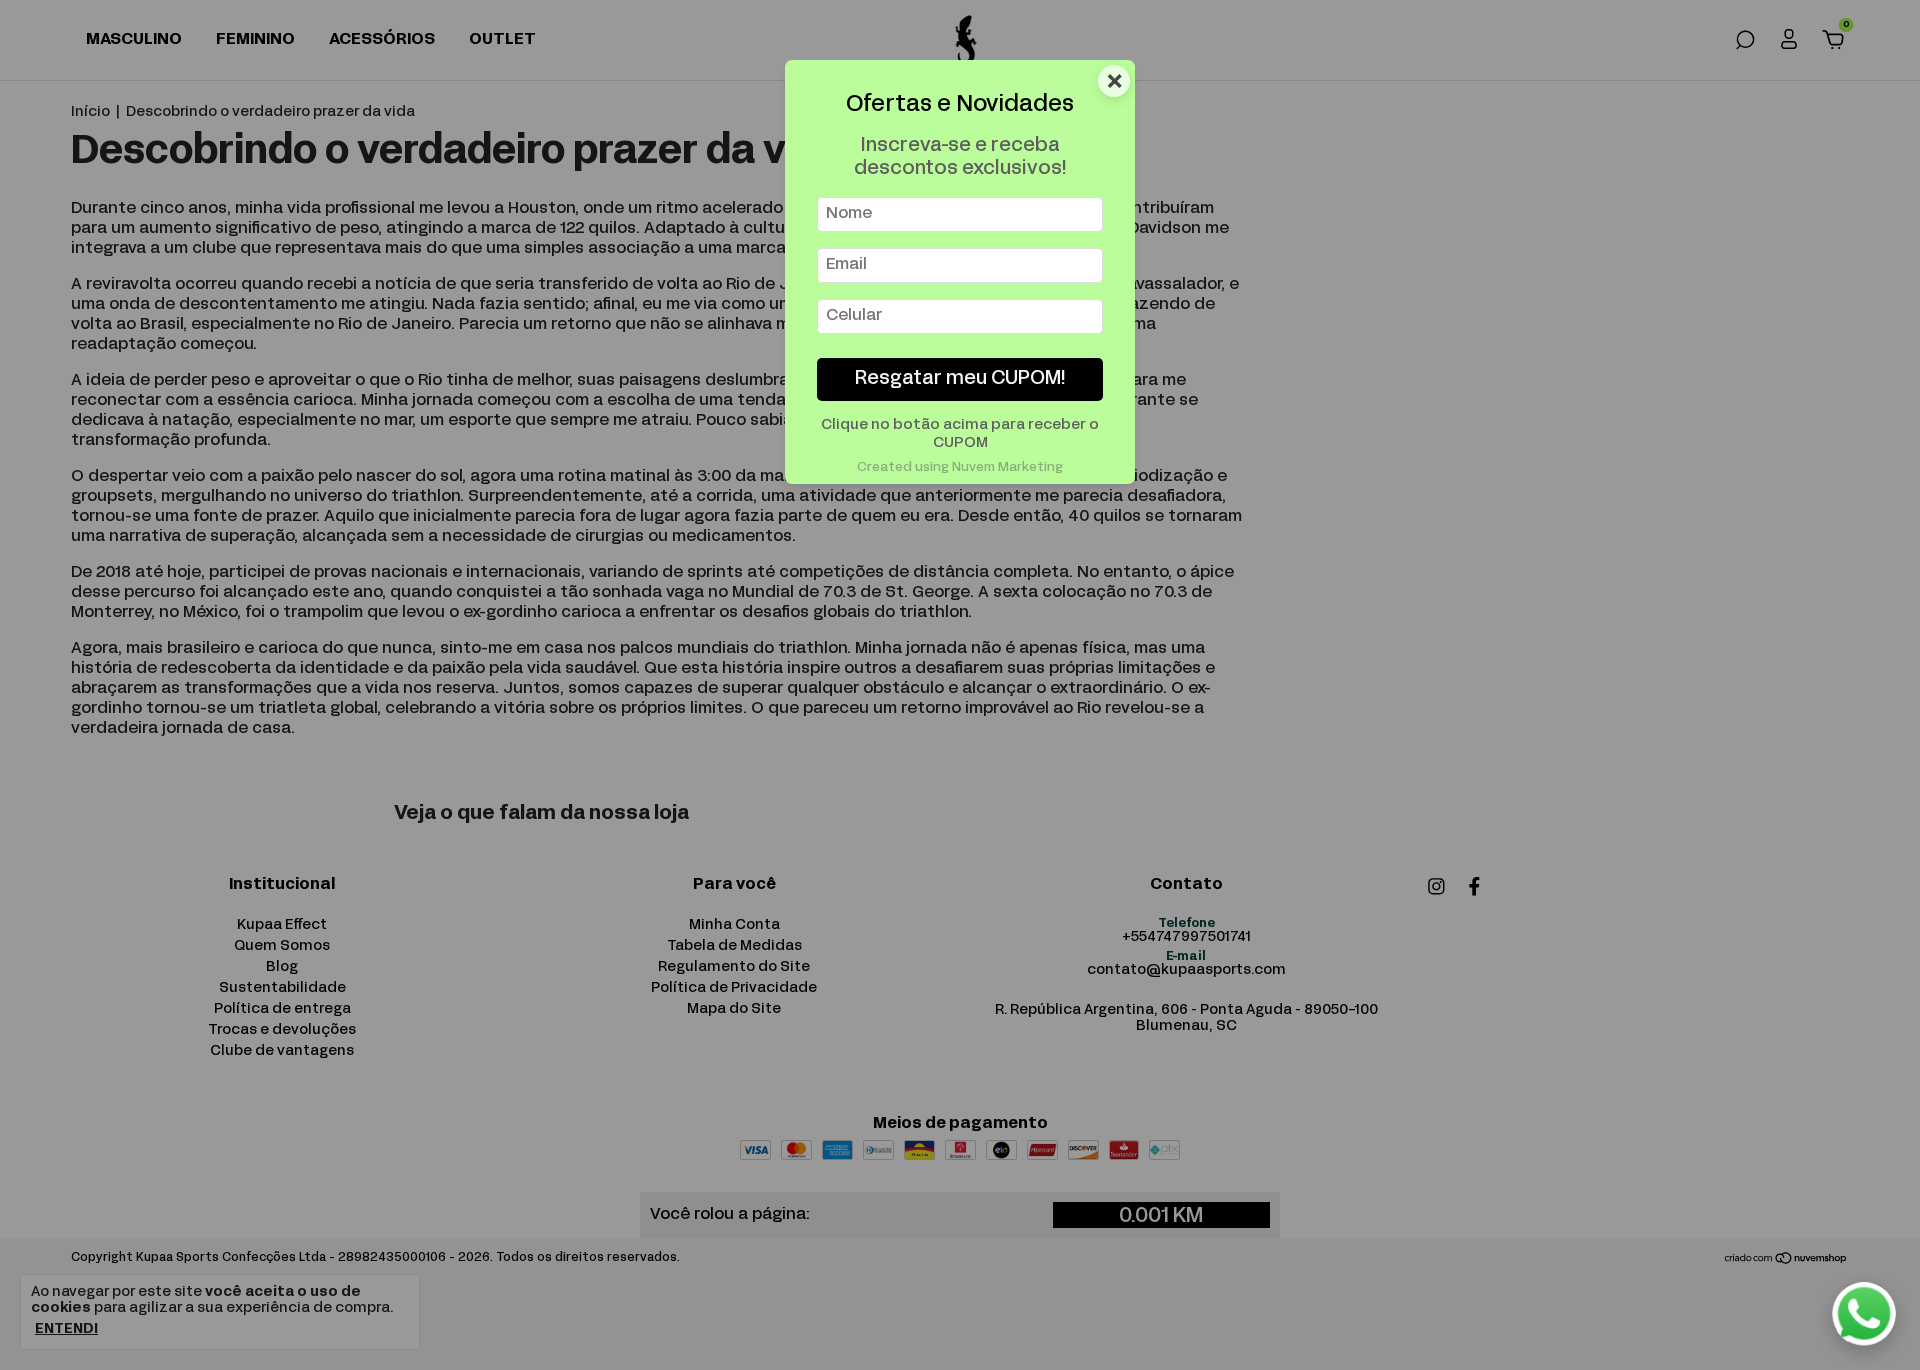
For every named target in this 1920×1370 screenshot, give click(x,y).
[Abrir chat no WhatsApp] (1864, 1314)
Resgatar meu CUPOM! (960, 379)
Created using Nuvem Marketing (960, 468)
